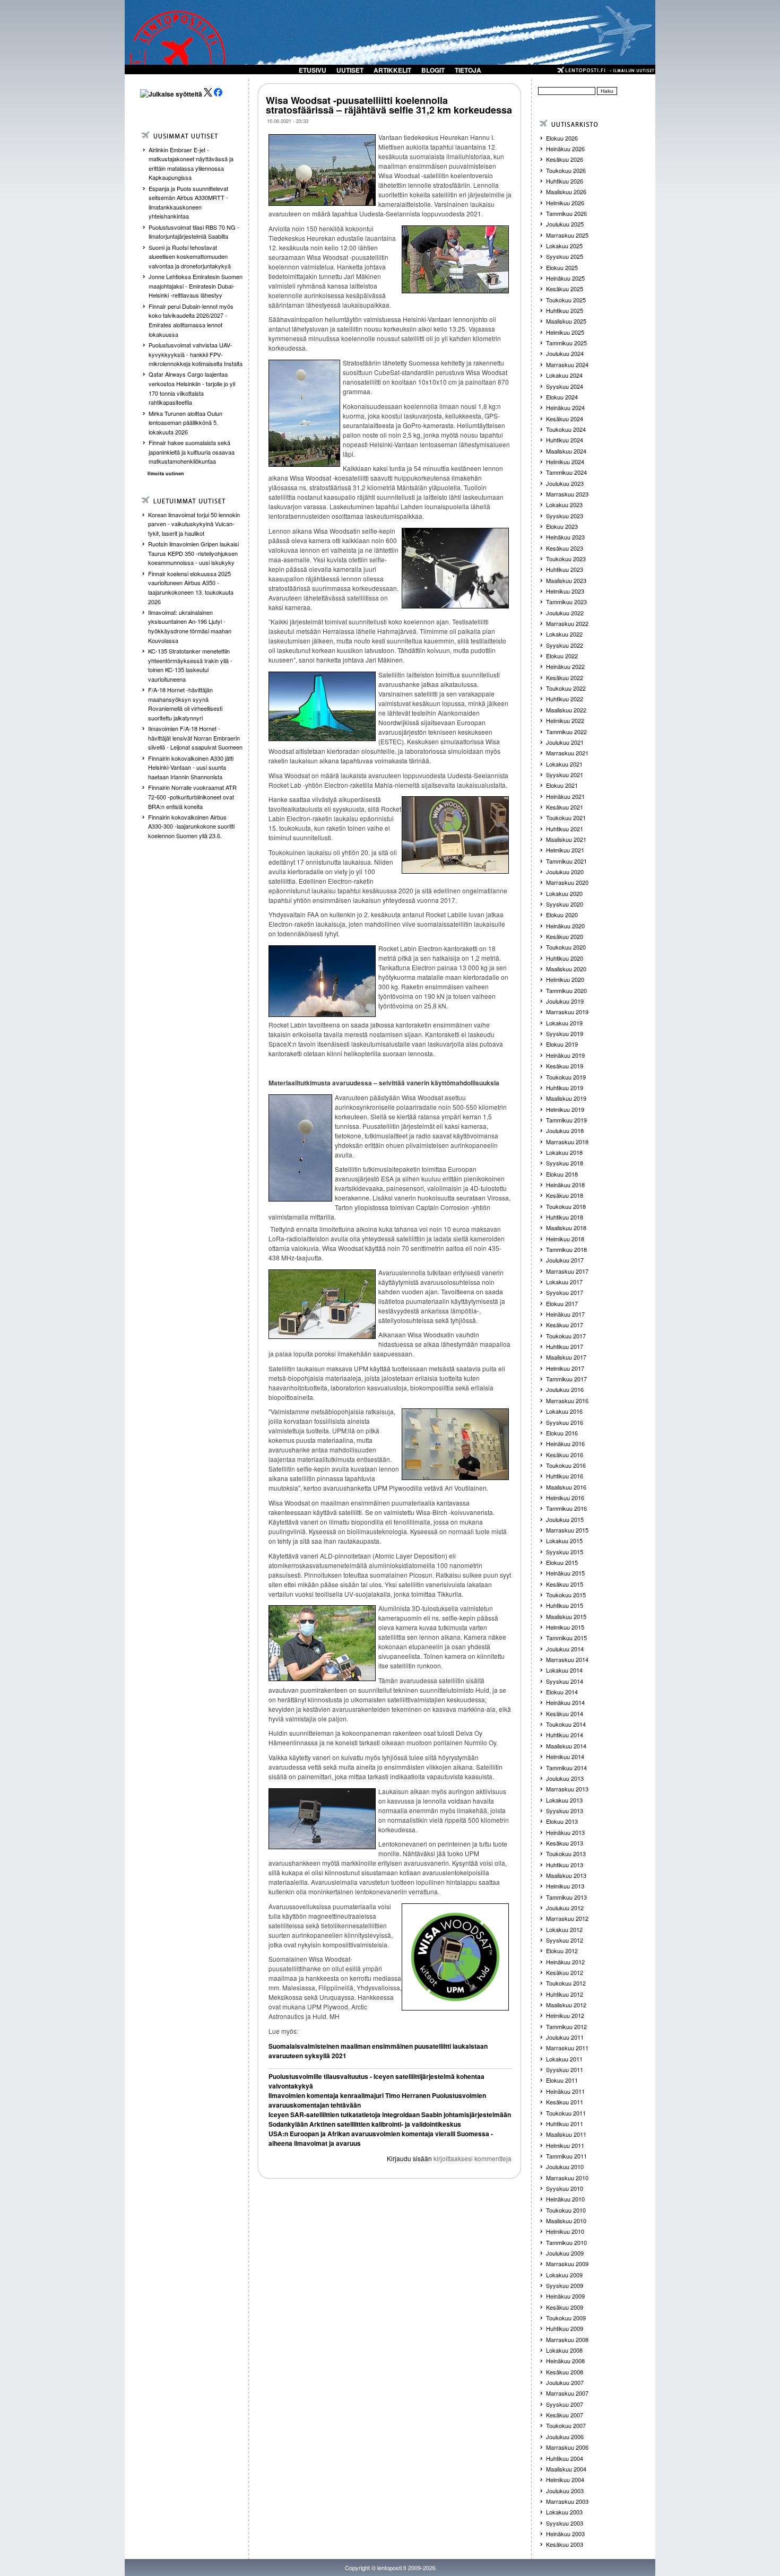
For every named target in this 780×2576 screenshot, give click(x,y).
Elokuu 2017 (562, 1303)
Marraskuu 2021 (567, 753)
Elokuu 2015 (562, 1562)
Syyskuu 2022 (565, 645)
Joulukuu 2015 (565, 1519)
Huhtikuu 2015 (565, 1605)
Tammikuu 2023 (566, 602)
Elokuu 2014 (562, 1692)
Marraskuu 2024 (567, 364)
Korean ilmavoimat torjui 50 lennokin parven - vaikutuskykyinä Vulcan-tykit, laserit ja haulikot (194, 524)
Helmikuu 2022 (565, 720)
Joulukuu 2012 (565, 1908)
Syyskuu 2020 (565, 904)
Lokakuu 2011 (564, 2059)
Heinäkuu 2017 (565, 1314)
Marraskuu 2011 (567, 2048)
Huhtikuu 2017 (565, 1346)
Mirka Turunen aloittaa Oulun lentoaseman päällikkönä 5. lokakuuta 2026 (185, 423)
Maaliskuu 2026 (566, 192)
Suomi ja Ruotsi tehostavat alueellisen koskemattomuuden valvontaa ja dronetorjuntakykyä (190, 256)
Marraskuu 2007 (567, 2393)
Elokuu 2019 (562, 1044)
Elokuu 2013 (562, 1821)
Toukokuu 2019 (566, 1077)
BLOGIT (433, 70)
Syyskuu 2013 (565, 1811)
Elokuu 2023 (562, 526)
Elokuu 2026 (562, 138)
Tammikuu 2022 (566, 732)
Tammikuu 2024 (566, 472)
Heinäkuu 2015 (565, 1573)
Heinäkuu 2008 (565, 2361)
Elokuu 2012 (562, 1951)
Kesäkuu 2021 (565, 807)
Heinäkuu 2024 (565, 407)
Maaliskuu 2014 (566, 1746)
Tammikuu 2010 (566, 2242)
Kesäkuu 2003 (565, 2544)
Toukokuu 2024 (566, 429)
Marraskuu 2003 (567, 2501)
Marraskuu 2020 (567, 882)
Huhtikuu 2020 (565, 958)
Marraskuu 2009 (567, 2264)
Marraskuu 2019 (567, 1012)
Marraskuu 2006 (567, 2447)
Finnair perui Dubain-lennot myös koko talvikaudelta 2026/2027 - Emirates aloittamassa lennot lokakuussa (191, 320)
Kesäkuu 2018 (565, 1195)
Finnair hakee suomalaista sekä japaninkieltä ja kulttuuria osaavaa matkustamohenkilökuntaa (192, 452)
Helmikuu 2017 (565, 1368)
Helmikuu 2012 (565, 2015)
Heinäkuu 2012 (565, 1962)
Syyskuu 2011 (565, 2069)
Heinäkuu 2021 (565, 796)
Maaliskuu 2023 (566, 580)
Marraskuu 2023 (567, 494)
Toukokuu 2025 (566, 300)
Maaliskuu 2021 (566, 839)
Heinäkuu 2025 (565, 278)
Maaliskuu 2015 (566, 1616)
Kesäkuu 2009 (565, 2307)
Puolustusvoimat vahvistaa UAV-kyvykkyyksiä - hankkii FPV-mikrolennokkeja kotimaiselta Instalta (196, 354)
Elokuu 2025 (562, 267)
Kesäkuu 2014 (565, 1713)
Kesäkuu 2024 (565, 419)
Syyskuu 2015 (565, 1552)
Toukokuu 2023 (566, 559)
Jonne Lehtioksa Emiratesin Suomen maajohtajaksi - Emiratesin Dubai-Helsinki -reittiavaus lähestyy (196, 286)
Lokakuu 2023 (564, 504)
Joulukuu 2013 (565, 1778)
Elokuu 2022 (562, 656)
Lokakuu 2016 (564, 1411)
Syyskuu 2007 (565, 2404)
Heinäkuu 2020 (565, 926)
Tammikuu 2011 (566, 2156)
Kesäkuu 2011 (565, 2102)
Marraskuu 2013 (567, 1789)
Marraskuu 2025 (567, 235)
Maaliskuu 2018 (566, 1228)
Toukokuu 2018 (566, 1206)
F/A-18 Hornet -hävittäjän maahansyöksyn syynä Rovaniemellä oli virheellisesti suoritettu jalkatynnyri (185, 704)
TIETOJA (468, 70)
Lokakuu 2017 (564, 1282)
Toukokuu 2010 (566, 2210)
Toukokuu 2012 (566, 1983)
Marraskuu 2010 (567, 2178)
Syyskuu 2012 (565, 1940)
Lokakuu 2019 (564, 1023)
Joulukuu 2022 (565, 613)
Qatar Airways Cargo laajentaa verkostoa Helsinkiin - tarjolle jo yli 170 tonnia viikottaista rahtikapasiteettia (192, 388)
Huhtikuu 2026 (565, 181)
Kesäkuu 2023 (565, 548)
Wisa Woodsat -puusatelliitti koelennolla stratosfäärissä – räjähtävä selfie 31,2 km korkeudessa (389, 105)
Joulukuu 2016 (565, 1389)
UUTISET (350, 70)
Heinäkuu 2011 (565, 2091)
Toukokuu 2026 (566, 170)
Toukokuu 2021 (566, 817)
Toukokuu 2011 (566, 2113)
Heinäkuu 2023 (565, 537)
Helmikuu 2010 (565, 2231)
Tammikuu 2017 (566, 1379)
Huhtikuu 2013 (565, 1865)
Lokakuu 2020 (564, 893)
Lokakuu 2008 (564, 2350)
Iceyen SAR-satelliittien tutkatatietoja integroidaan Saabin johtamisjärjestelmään (390, 2114)
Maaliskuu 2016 (566, 1487)
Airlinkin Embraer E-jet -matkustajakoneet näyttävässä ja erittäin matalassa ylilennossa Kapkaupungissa (191, 164)
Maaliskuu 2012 (566, 2005)
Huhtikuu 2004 (565, 2458)
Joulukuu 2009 (565, 2253)
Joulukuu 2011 (565, 2037)
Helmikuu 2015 (565, 1627)
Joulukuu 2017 (565, 1260)
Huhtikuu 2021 (565, 829)
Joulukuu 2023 (565, 483)
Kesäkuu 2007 (565, 2415)
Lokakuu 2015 (564, 1541)
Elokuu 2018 (562, 1174)
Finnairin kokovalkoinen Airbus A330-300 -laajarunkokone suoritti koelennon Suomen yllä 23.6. (191, 826)
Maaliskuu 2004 (566, 2469)
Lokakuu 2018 (564, 1152)
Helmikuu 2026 (565, 203)
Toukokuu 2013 (566, 1853)
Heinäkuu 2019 (565, 1055)
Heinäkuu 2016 (565, 1443)
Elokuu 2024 (562, 397)
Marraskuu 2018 (567, 1142)
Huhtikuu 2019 (565, 1087)
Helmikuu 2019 (565, 1109)
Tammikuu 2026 (566, 213)
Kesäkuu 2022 (565, 677)
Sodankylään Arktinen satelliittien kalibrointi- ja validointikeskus (365, 2124)
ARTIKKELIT (392, 70)
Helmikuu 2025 (565, 332)
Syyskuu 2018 (565, 1163)
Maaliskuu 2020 (566, 969)
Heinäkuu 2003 (565, 2534)
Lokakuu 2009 (564, 2275)
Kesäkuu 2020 (565, 936)
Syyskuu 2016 (565, 1422)
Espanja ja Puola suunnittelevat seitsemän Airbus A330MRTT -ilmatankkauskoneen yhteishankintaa (188, 202)
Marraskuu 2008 (567, 2339)
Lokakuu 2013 (564, 1800)
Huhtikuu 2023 (565, 569)
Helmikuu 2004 (565, 2479)
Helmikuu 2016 (565, 1498)
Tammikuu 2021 (566, 861)
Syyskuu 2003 (565, 2523)
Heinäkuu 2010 (565, 2199)
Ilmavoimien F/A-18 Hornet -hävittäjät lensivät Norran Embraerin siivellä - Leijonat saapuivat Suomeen (195, 738)
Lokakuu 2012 (564, 1929)
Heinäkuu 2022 (565, 666)
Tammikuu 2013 (566, 1897)
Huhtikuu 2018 (565, 1217)
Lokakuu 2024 (564, 375)
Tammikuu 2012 (566, 2026)
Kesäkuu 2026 (565, 159)
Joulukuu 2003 (565, 2491)
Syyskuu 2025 (565, 256)
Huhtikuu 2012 (565, 1994)
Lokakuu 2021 (564, 764)
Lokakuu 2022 (564, 634)
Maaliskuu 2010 (566, 2221)
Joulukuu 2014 (565, 1649)
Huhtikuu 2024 (565, 440)
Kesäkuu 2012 (565, 1972)
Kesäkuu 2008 (565, 2372)
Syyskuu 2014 (565, 1681)
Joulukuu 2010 (565, 2166)
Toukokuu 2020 (566, 947)
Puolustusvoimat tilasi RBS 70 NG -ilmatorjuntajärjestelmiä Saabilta (194, 232)
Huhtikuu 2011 (565, 2124)
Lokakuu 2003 (564, 2512)
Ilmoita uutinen (166, 473)
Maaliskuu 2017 (566, 1357)
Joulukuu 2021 (565, 742)
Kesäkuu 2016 (565, 1455)
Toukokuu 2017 (566, 1336)
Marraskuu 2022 (567, 623)
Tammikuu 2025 (566, 343)
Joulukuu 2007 (565, 2382)
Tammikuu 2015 (566, 1638)
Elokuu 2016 (562, 1433)
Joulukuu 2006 (565, 2436)
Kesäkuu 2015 (565, 1584)
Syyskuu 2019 (565, 1033)
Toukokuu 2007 (566, 2425)
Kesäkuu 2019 (565, 1066)
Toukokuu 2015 (566, 1595)
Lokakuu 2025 (564, 246)
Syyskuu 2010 (565, 2188)
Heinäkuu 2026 (565, 149)
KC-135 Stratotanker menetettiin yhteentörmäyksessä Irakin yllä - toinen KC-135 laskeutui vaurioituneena (190, 665)
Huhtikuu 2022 (565, 699)
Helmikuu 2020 (565, 979)
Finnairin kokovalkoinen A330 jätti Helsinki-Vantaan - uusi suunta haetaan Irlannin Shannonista (191, 767)
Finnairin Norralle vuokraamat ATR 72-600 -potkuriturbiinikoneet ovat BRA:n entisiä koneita (192, 797)
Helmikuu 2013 (565, 1886)
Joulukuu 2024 (565, 353)
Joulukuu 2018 (565, 1130)
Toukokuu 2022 (566, 688)
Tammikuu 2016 (566, 1508)
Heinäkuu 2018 (565, 1185)
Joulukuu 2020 (565, 872)
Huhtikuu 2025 (565, 310)
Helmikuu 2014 (565, 1756)
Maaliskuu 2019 (566, 1098)
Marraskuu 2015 (567, 1530)
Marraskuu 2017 (567, 1271)
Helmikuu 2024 (565, 462)
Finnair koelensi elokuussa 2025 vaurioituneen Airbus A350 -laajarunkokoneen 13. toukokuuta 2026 (191, 588)
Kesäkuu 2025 (565, 289)
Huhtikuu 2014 (565, 1735)
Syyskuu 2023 (565, 516)
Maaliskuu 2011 (566, 2134)
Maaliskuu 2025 (566, 321)
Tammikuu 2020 (566, 990)
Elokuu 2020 (562, 915)
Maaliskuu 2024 (566, 451)
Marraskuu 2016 (567, 1400)
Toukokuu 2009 (566, 2318)
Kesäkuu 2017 (565, 1325)
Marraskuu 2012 (567, 1918)
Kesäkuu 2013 (565, 1843)
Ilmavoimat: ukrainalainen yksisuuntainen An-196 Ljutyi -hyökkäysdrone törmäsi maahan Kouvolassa (190, 626)
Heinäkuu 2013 (565, 1832)
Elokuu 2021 (562, 785)
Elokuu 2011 (562, 2080)
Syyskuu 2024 (565, 386)
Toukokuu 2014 (566, 1724)
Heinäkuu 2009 (565, 2296)
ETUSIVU (313, 70)
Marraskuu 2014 (567, 1659)
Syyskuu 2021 (565, 774)
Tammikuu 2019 (566, 1120)
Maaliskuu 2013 (566, 1875)
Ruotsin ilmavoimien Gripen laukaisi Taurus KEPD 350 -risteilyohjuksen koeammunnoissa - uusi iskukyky (193, 553)
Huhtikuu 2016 (565, 1476)
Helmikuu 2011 (565, 2145)
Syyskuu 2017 (565, 1292)
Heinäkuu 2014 (565, 1702)
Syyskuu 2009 (565, 2285)
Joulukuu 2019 (565, 1001)
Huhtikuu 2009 (565, 2328)
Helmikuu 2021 (565, 850)
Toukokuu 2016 (566, 1465)
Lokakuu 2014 (564, 1670)
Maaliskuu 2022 (566, 710)
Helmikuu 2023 (565, 591)
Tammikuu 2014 (566, 1768)
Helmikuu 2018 (565, 1239)
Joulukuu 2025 (565, 224)
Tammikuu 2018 (566, 1249)
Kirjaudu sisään (409, 2158)
